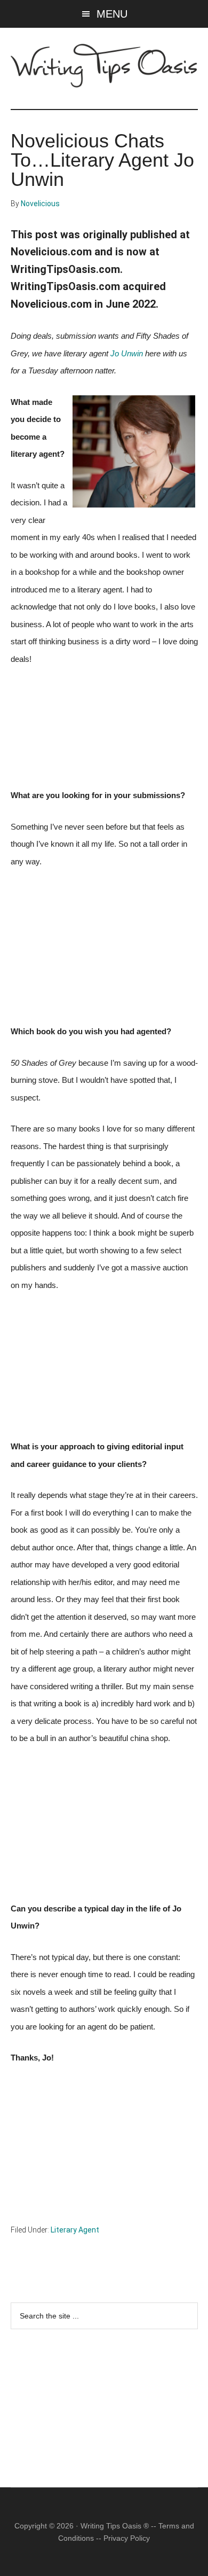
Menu (112, 14)
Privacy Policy (127, 2538)
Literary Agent (75, 2230)
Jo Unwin (127, 354)
